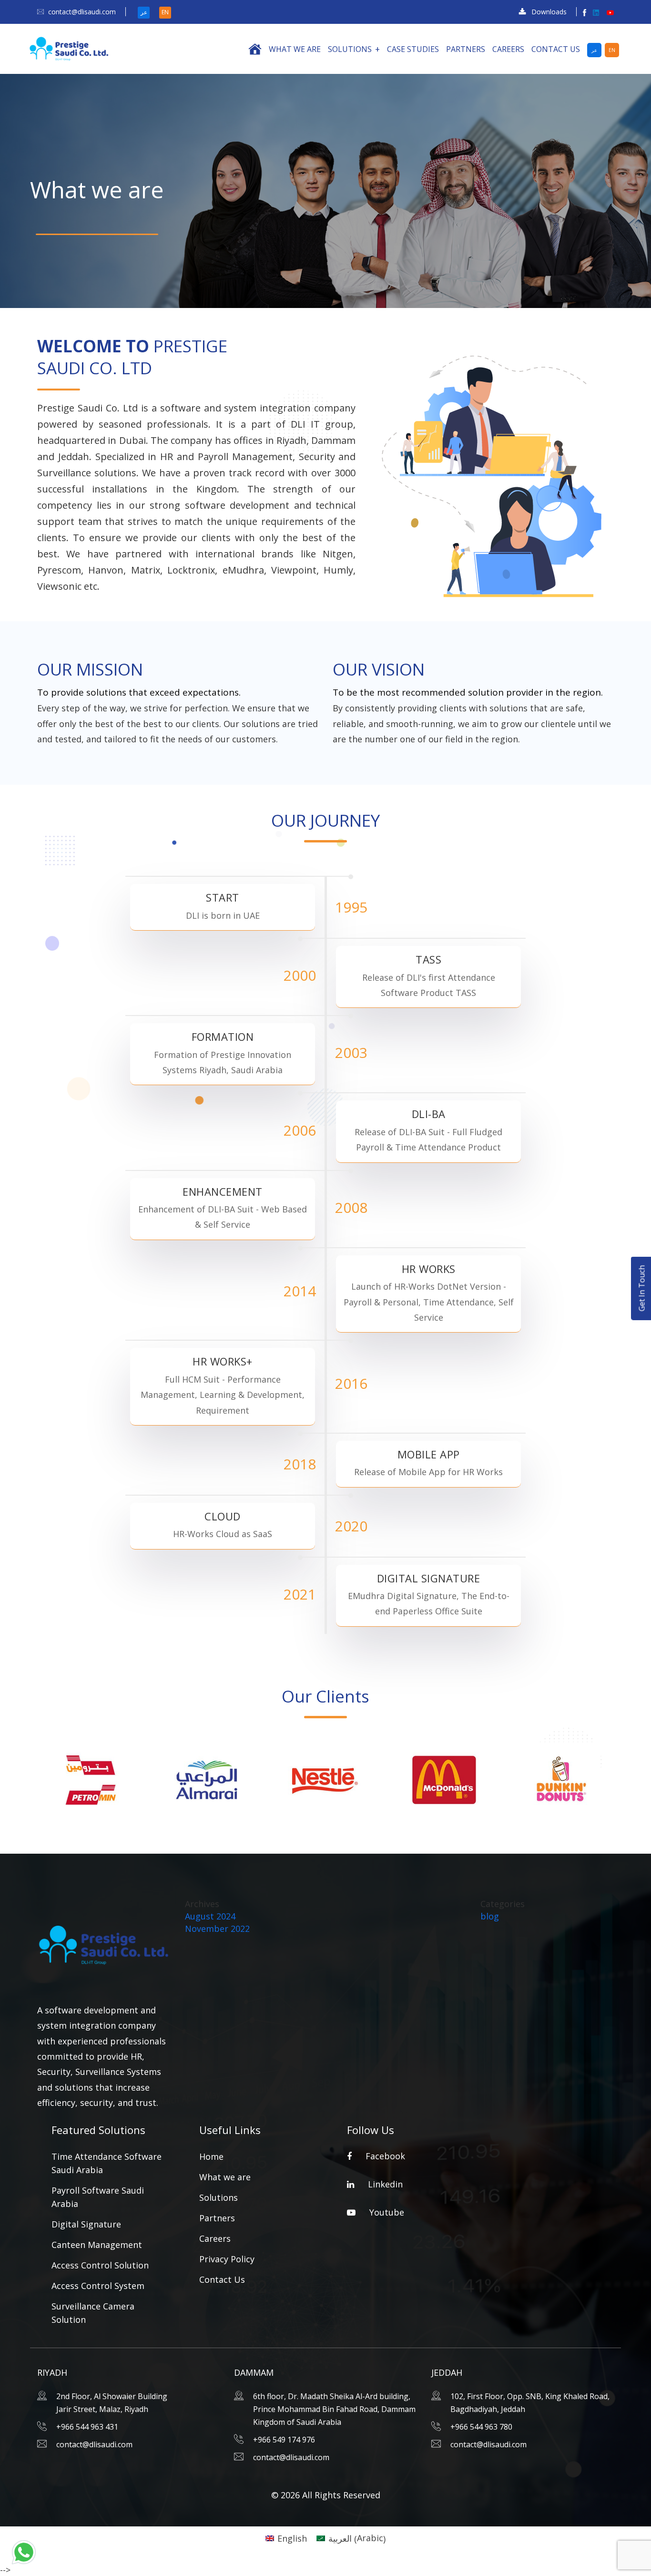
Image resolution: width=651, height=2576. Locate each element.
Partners (466, 49)
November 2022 (217, 1929)
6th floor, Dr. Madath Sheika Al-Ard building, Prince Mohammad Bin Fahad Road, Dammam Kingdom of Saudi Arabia (334, 2409)
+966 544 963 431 (87, 2427)
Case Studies (413, 49)
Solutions (350, 49)
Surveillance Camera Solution (93, 2313)
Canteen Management (97, 2245)
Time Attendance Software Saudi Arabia (107, 2163)
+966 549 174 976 (284, 2440)
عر (144, 12)
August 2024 (210, 1916)
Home (211, 2156)
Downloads (549, 12)
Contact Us (556, 49)
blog (490, 1916)
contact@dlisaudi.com (82, 12)
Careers (508, 49)
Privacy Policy (227, 2259)
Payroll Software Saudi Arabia (98, 2197)
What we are (295, 49)
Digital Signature (86, 2224)
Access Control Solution (100, 2265)
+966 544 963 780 (481, 2427)
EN (165, 12)
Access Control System (98, 2286)
